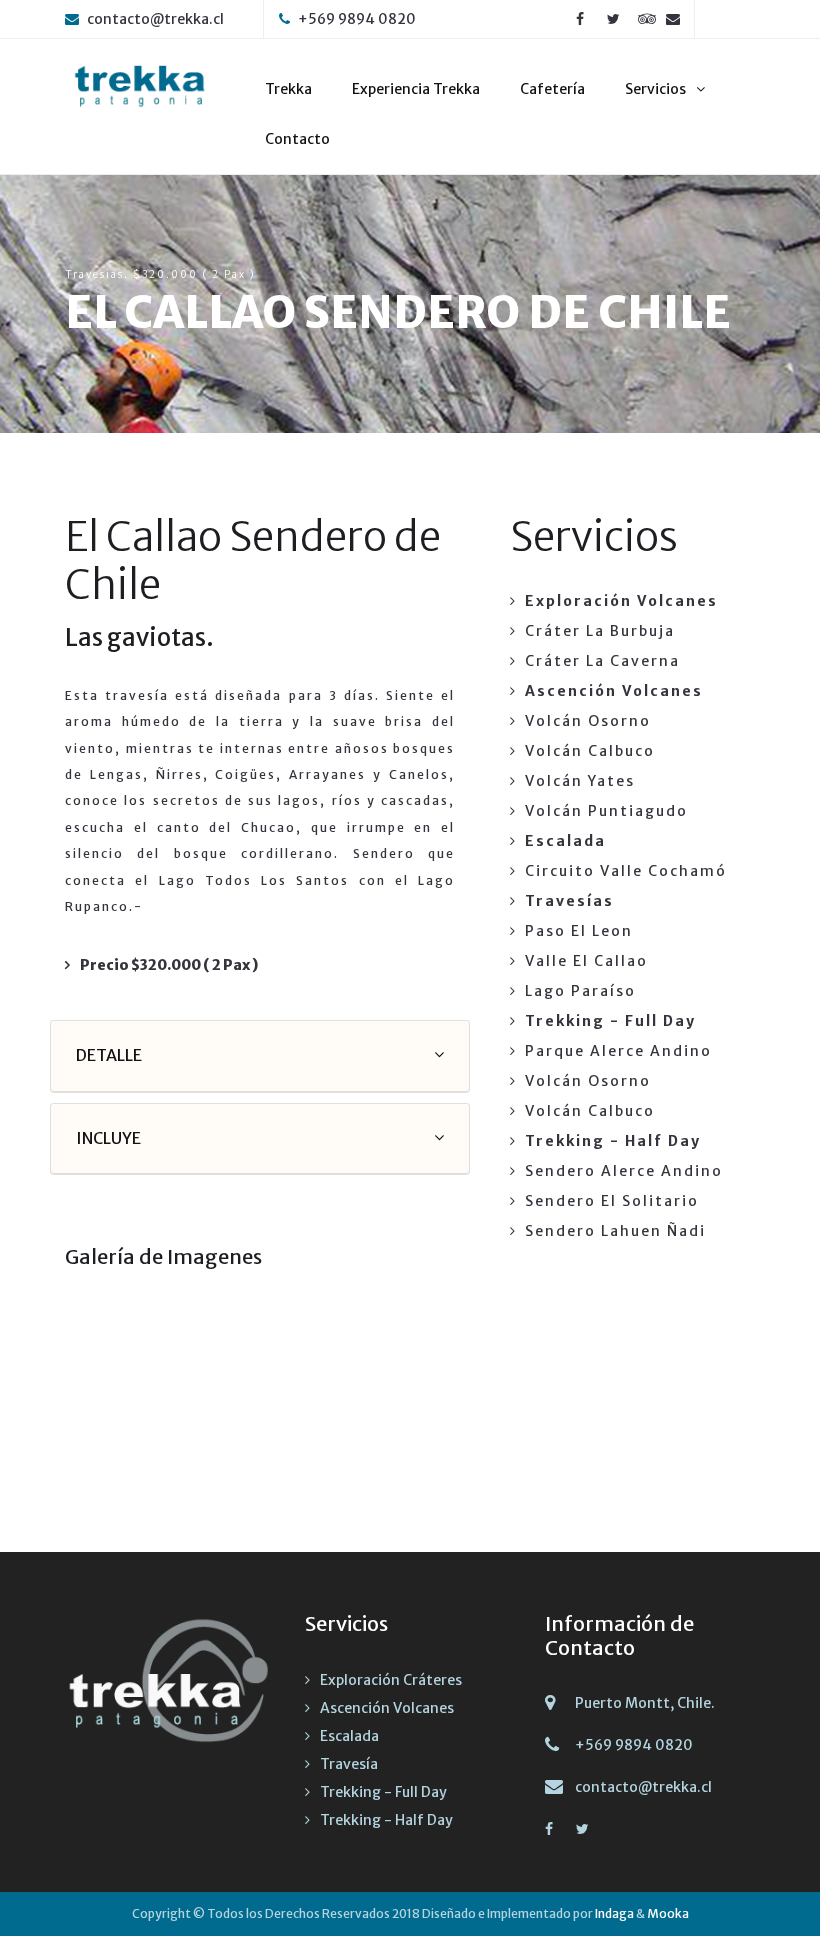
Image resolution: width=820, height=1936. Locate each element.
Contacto (297, 139)
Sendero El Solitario (612, 1201)
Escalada (349, 1736)
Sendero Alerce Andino (624, 1171)
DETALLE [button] (109, 1055)
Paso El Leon (579, 931)
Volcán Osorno (588, 721)
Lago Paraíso (580, 991)
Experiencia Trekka (416, 89)
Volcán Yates (580, 781)
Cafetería (552, 89)
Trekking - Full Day (383, 1792)
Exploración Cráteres (391, 1680)
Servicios (655, 89)
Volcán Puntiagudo (606, 811)
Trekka (288, 89)
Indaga (614, 1913)
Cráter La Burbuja (600, 631)
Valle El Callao (586, 961)
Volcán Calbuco (590, 751)
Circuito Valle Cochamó (626, 871)
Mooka (668, 1913)
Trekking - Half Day (386, 1820)
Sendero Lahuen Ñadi (615, 1231)
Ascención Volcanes (387, 1708)
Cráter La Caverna (602, 661)
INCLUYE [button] (108, 1138)
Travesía (349, 1764)
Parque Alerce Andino (618, 1051)
